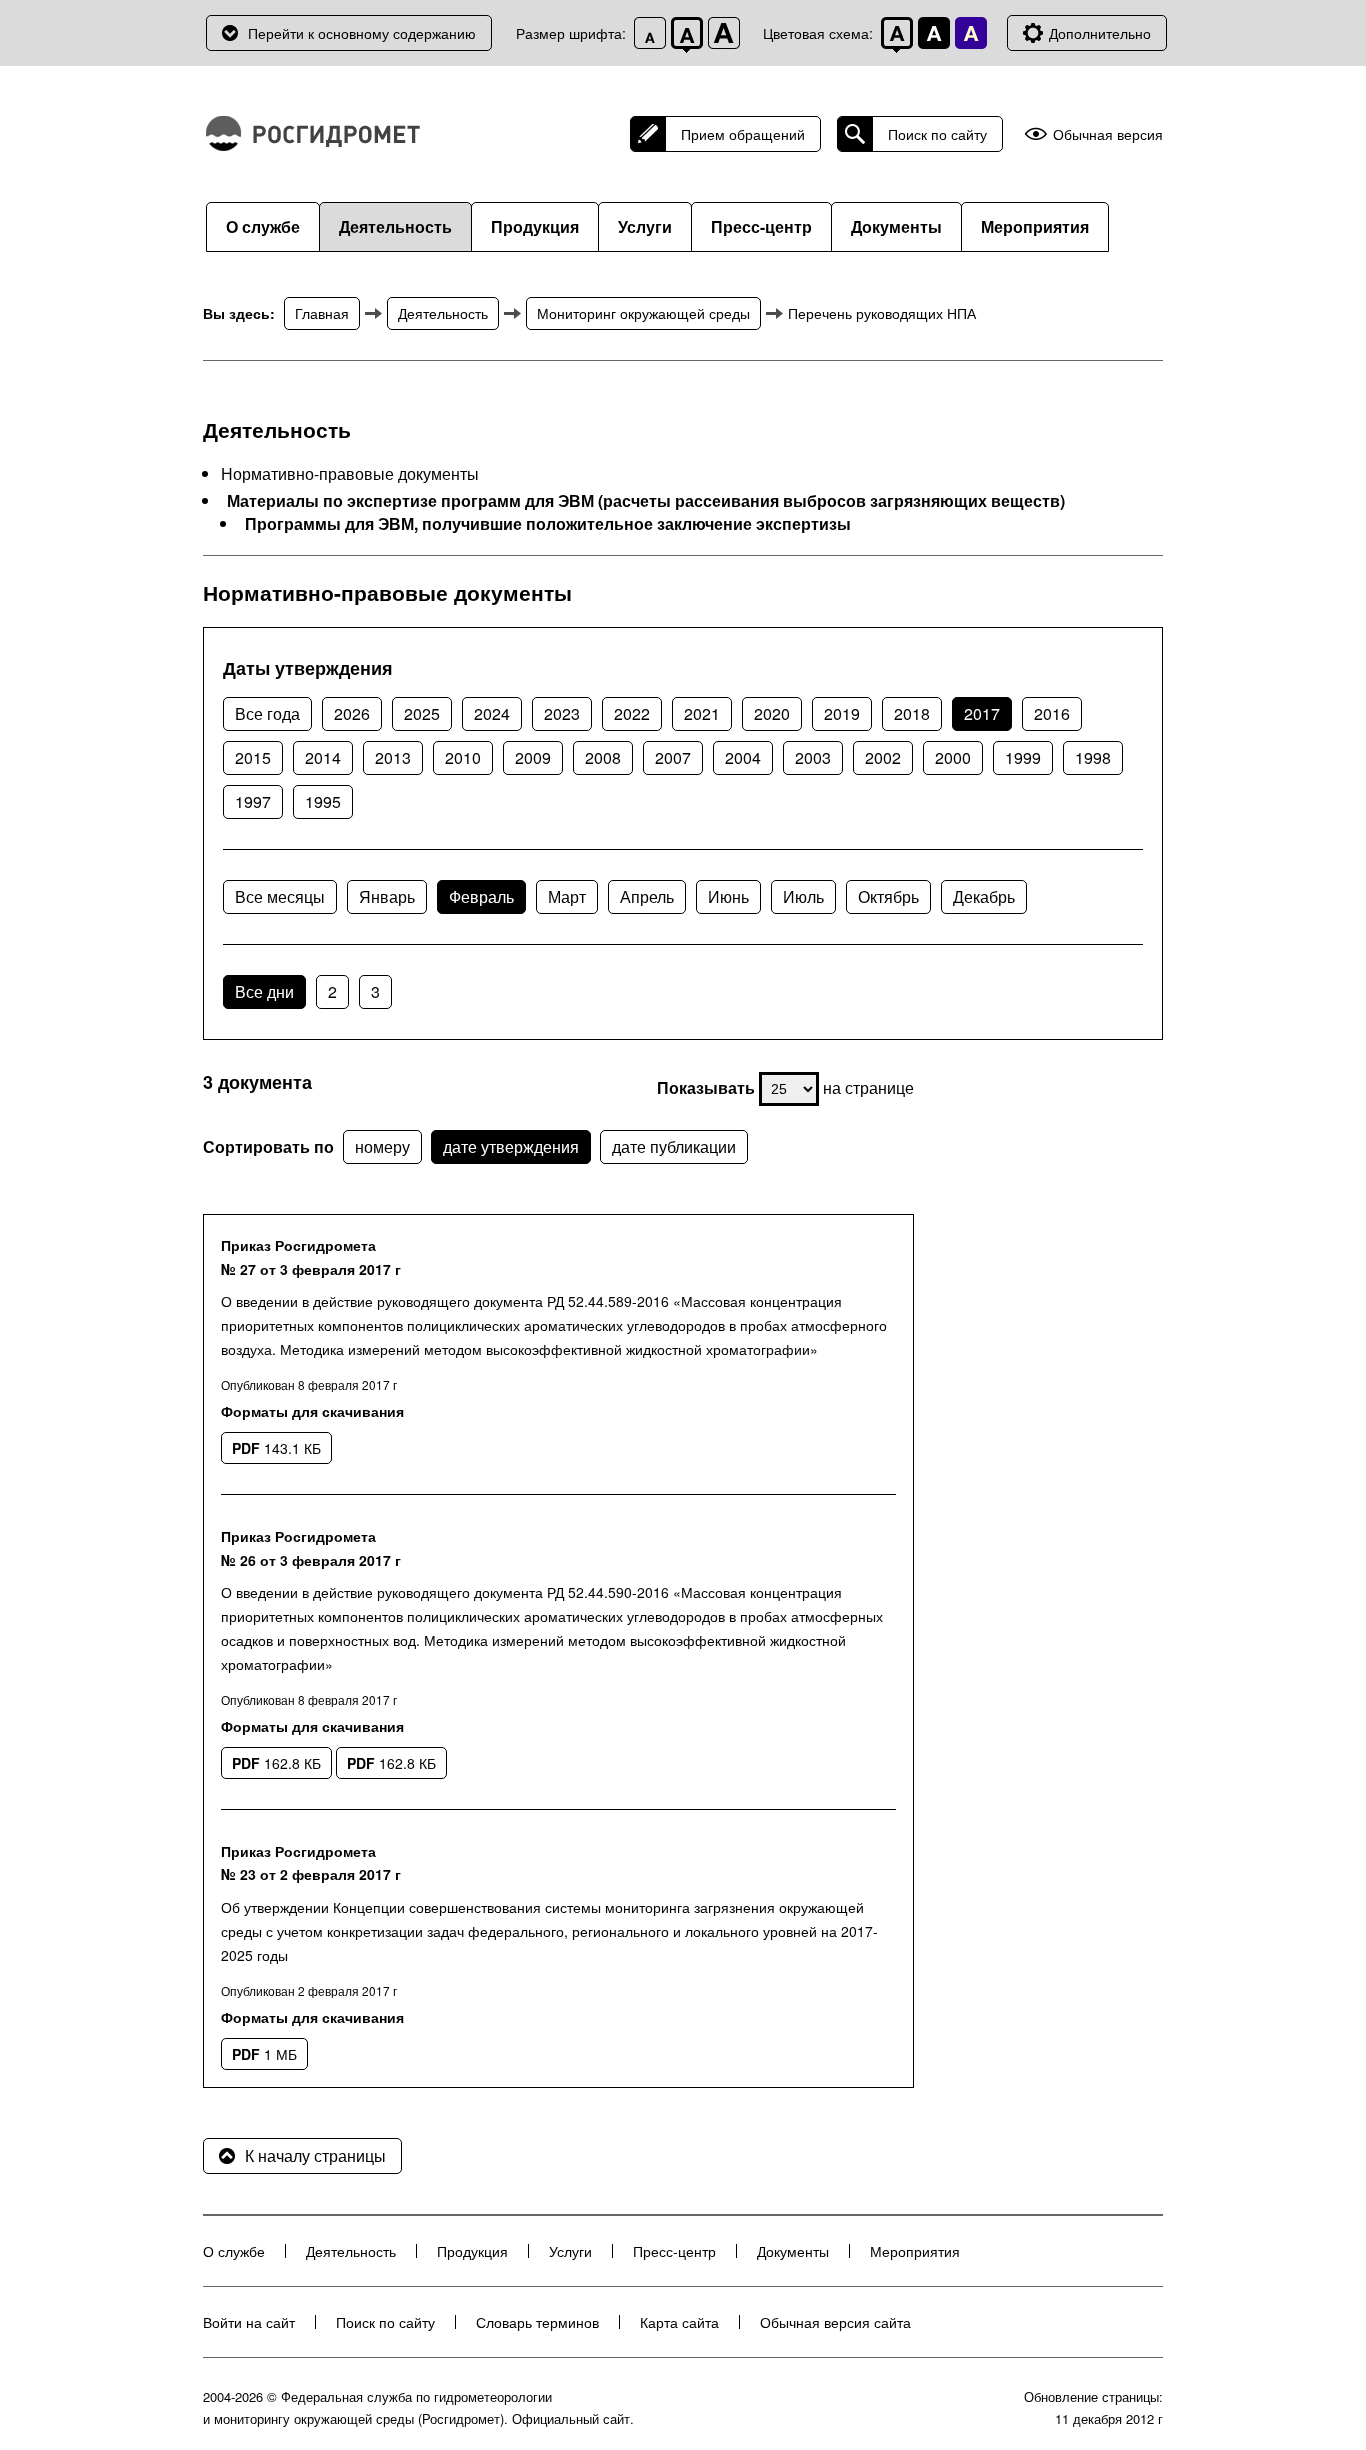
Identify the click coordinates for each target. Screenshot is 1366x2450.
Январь (387, 896)
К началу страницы (315, 2155)
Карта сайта (679, 2322)
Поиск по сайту (937, 134)
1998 (1093, 757)
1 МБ (264, 2054)
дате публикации (674, 1146)
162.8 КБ (276, 1763)
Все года (267, 713)
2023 (562, 713)
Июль (803, 896)
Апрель (647, 896)
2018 (912, 713)
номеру (382, 1146)
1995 (323, 801)
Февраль (481, 896)
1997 (253, 801)
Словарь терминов (537, 2322)
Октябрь (888, 896)
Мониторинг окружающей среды (643, 313)
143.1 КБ (276, 1448)
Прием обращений (743, 134)
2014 (323, 757)
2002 (883, 757)
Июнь (728, 896)
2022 (632, 713)
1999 (1023, 757)
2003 (813, 757)
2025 (422, 713)
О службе (263, 226)
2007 (673, 757)
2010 (463, 757)
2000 (953, 757)
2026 (352, 713)
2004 (743, 757)
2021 (702, 713)
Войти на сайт (249, 2322)
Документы (896, 226)
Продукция (535, 226)
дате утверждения (511, 1146)
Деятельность (395, 226)
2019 (842, 713)
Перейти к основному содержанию (362, 33)
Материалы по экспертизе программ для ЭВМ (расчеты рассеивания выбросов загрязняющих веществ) (646, 501)
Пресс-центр (761, 226)
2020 (772, 713)
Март (567, 896)
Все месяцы (280, 896)
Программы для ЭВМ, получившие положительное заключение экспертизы (548, 524)
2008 (603, 757)
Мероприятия (1035, 226)
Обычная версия (1108, 134)
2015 (253, 757)
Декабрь (984, 896)
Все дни (264, 991)
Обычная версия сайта (835, 2322)
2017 (982, 713)
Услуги (645, 226)
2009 (533, 757)
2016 (1052, 713)
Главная (322, 313)
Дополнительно (1100, 33)
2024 (492, 713)
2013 (393, 757)
